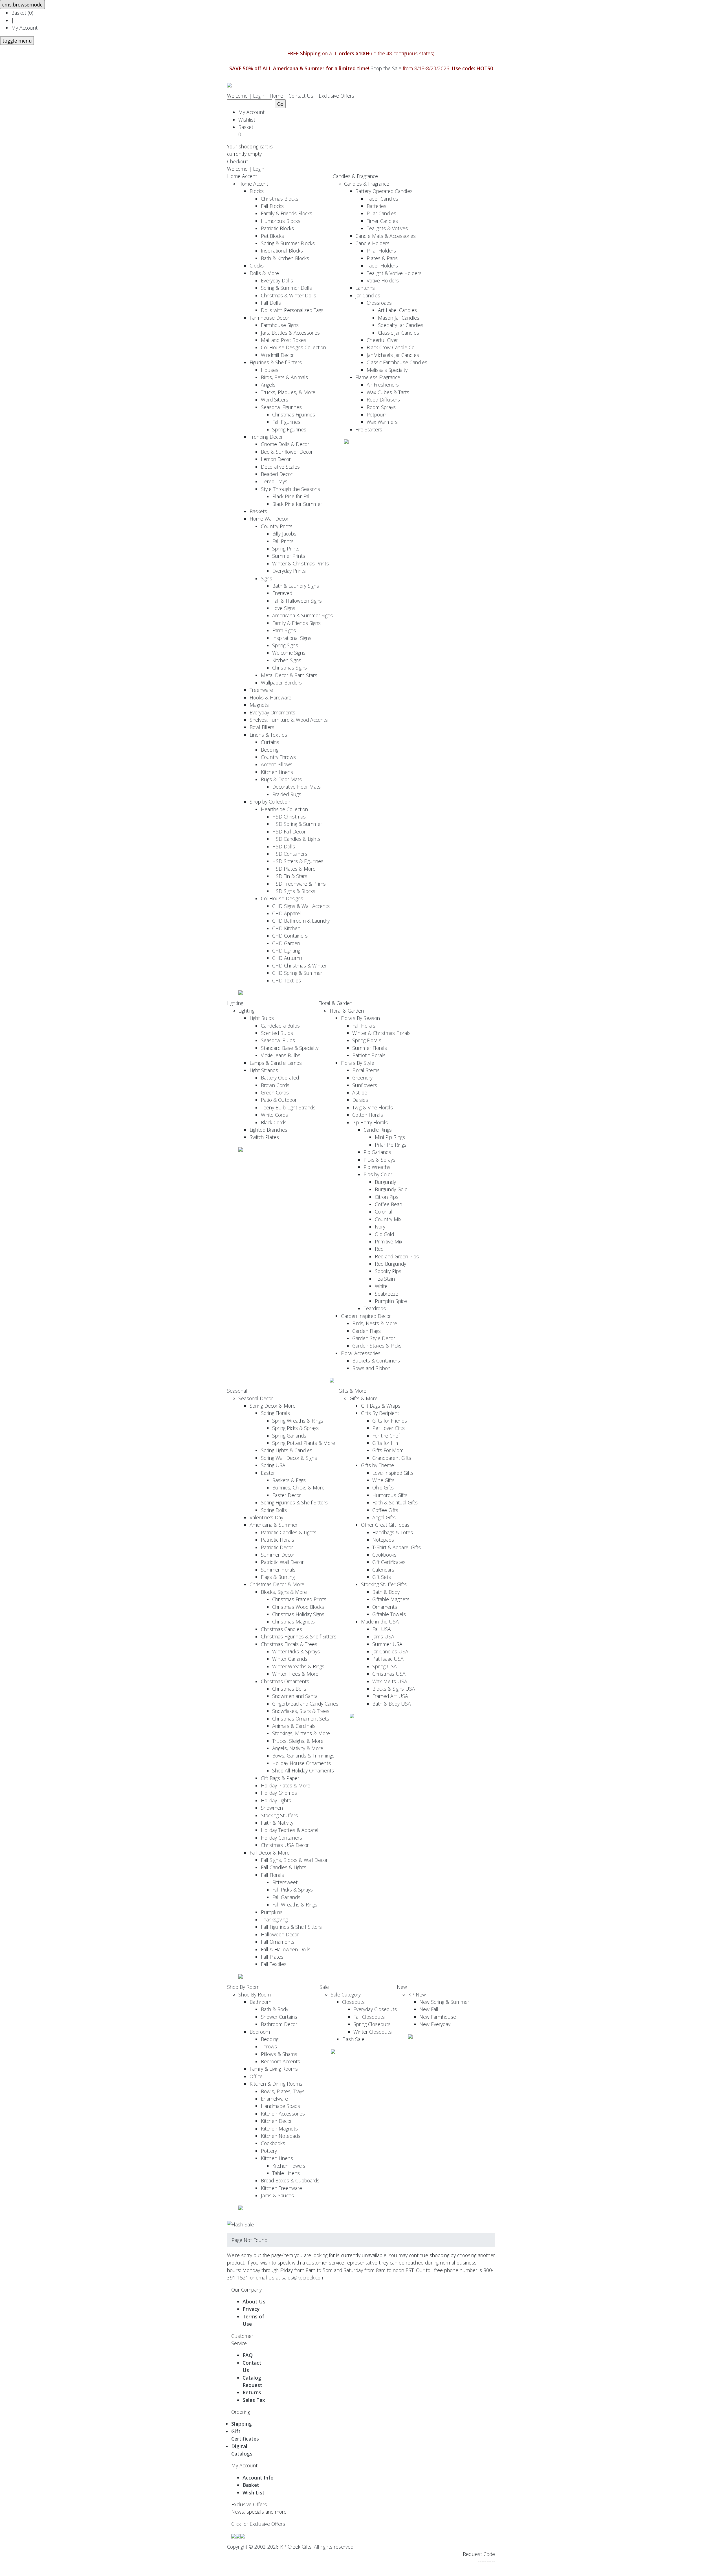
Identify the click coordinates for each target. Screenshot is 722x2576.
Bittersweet (285, 1882)
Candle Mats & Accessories (386, 236)
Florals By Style (358, 1063)
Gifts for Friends (390, 1421)
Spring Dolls (274, 1510)
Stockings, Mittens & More (301, 1733)
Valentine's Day (266, 1517)
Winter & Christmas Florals (381, 1033)
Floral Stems (366, 1070)
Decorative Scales (280, 467)
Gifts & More (352, 1391)
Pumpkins (272, 1912)
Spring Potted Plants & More (304, 1443)
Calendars (383, 1570)
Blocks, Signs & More (284, 1592)
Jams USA (383, 1636)
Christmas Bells (289, 1689)
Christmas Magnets (293, 1621)
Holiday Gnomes (279, 1793)
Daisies (360, 1100)
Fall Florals (364, 1026)
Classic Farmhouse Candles (397, 362)
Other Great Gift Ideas (385, 1525)
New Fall (429, 2009)
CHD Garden (286, 943)
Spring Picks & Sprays (295, 1428)
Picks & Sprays (379, 1160)
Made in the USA (380, 1621)
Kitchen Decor (276, 2121)
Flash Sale (353, 2039)
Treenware (261, 690)
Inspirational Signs (292, 638)
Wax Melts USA (390, 1681)
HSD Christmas (289, 817)
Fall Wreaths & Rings (295, 1904)
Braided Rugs (287, 794)
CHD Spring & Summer (297, 973)
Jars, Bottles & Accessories (290, 333)
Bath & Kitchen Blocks (285, 258)
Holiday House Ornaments (301, 1763)
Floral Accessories (361, 1353)
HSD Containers (290, 854)
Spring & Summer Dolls (286, 288)
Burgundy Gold (391, 1189)
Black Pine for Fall (291, 496)
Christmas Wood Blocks (298, 1607)
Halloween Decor (280, 1934)
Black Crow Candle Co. (391, 347)
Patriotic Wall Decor (282, 1562)
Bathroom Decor (279, 2024)
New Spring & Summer (444, 2002)
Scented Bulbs (277, 1033)
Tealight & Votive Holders (394, 273)
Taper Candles (382, 199)
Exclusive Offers (336, 96)
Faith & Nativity (277, 1823)
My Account (24, 28)
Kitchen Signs (287, 660)
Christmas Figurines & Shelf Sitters (299, 1636)
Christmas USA (389, 1674)
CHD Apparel (287, 913)
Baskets (258, 511)
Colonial (383, 1212)
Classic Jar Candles (399, 333)
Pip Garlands (377, 1152)
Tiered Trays (274, 481)
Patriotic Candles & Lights (289, 1532)
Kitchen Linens (277, 772)
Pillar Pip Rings (391, 1145)
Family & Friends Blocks (287, 213)
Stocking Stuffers (279, 1815)
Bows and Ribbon (371, 1368)
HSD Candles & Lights (296, 839)
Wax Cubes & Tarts (388, 392)
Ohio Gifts (383, 1487)
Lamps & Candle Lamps (276, 1063)
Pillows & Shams (279, 2054)
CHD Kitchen (286, 928)
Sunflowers (365, 1085)
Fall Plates (272, 1957)
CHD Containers (290, 936)
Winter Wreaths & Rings (298, 1666)
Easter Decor (287, 1495)
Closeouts (353, 2002)
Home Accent (242, 176)
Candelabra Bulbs (280, 1026)
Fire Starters (369, 429)
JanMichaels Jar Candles (393, 355)
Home (276, 96)
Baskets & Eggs (289, 1480)
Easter (268, 1473)
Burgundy (385, 1182)
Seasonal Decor (256, 1398)
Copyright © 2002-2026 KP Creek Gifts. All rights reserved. (291, 2547)
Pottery (269, 2151)
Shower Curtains (279, 2017)
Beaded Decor (277, 474)
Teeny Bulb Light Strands (288, 1107)
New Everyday (435, 2024)
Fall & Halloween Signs (297, 601)
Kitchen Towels (289, 2166)
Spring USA (273, 1465)
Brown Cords (275, 1085)
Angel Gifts (384, 1517)
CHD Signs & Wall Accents (301, 906)
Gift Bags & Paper (280, 1778)
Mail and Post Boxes (284, 340)
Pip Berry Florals (370, 1122)
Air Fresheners (383, 385)
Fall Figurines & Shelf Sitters (291, 1927)
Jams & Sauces (277, 2195)
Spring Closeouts (372, 2024)
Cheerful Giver (382, 340)
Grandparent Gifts (392, 1458)
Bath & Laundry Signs (296, 586)
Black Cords (274, 1122)
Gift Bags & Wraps (381, 1406)
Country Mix (388, 1219)
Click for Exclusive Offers (258, 2524)
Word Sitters (275, 400)
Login (259, 96)
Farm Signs (284, 630)
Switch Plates (264, 1137)
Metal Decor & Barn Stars (289, 675)
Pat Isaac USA (388, 1659)
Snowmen (272, 1808)
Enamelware (274, 2099)
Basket (247, 131)
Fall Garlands (286, 1897)
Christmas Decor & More (277, 1584)
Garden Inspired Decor (366, 1316)
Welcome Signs (289, 653)
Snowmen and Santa (295, 1696)
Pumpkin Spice (391, 1301)
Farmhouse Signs (280, 325)
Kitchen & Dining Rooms (276, 2084)
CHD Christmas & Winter (299, 966)
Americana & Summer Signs (302, 615)
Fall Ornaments (278, 1942)
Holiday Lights (276, 1800)
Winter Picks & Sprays (296, 1651)
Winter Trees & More (295, 1674)
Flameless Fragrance (378, 377)
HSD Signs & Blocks (294, 891)
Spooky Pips (388, 1271)
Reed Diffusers (383, 400)
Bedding (270, 750)
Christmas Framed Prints (299, 1599)
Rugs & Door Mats (281, 779)
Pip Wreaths (377, 1167)
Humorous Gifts (390, 1495)
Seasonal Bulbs (278, 1040)
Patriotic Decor (277, 1547)
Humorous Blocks (281, 221)
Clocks (257, 266)
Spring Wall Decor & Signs (289, 1458)
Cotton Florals (368, 1115)
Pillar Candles (381, 213)
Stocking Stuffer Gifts (384, 1584)
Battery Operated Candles (384, 191)
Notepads (383, 1540)
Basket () (22, 13)
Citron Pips (387, 1197)
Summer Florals (370, 1048)
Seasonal (237, 1391)
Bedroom (260, 2032)
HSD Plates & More (294, 869)
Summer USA (387, 1644)
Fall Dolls (271, 303)
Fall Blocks (272, 206)
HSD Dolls (284, 846)
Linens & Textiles (268, 735)
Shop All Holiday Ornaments (303, 1770)
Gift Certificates (389, 1562)
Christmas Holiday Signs (298, 1614)
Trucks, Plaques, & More (288, 392)
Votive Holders (383, 280)
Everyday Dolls (277, 280)
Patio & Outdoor (279, 1100)
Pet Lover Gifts (388, 1428)
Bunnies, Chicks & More (298, 1487)
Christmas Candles (281, 1629)
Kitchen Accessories (283, 2114)
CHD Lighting (286, 951)
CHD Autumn (287, 958)
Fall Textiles (274, 1964)
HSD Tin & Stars (290, 876)
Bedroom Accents (280, 2061)
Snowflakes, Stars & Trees (301, 1711)
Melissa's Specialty (387, 370)
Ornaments (385, 1607)
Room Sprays (381, 407)
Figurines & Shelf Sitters (276, 362)
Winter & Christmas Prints (301, 563)
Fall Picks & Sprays (292, 1890)
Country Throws (278, 757)
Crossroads (379, 303)
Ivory (380, 1226)
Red (379, 1249)
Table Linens (286, 2173)
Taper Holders (382, 266)
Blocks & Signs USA (394, 1689)
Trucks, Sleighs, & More (298, 1741)
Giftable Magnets (391, 1599)
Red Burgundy (390, 1264)
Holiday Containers (281, 1838)
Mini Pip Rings (390, 1137)
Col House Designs (282, 898)
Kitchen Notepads (281, 2136)
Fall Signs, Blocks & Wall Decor (294, 1860)
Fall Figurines (286, 422)
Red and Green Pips (397, 1256)
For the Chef (386, 1436)
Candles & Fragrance (355, 176)
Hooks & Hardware (270, 697)
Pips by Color (378, 1174)
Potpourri (377, 414)
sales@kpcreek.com (303, 2277)
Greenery (362, 1078)
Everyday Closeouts (375, 2009)
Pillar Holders (381, 251)
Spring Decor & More (273, 1406)
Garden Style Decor (374, 1338)
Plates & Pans (382, 258)
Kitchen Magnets (279, 2129)
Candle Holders (372, 243)
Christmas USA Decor (285, 1845)
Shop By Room (243, 1987)
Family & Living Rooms (274, 2069)
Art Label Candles (397, 310)
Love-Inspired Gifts (393, 1473)
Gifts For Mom (388, 1450)
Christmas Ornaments (285, 1681)
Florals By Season (360, 1018)
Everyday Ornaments (272, 712)
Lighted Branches (268, 1130)
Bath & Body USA (392, 1704)
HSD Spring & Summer (297, 824)
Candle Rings (378, 1130)
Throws (269, 2046)
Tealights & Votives (387, 228)
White (381, 1286)
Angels (268, 385)
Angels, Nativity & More (298, 1748)
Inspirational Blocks (282, 251)
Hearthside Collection (284, 809)
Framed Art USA (390, 1696)
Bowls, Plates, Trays (283, 2091)
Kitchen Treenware (281, 2188)
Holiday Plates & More (286, 1785)
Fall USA (382, 1629)
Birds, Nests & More (375, 1323)
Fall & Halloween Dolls (286, 1949)
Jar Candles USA (390, 1651)
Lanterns (365, 288)
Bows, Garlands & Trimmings (303, 1756)
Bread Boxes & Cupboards (290, 2180)
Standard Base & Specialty (290, 1048)
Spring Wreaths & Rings (298, 1421)
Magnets (259, 705)
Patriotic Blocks (277, 228)
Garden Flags (366, 1331)
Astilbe (360, 1092)
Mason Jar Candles (399, 318)
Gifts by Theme (377, 1465)
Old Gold (384, 1234)
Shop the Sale (386, 68)
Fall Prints (283, 541)
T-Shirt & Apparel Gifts (397, 1547)
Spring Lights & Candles (287, 1450)
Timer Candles (382, 221)
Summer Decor (278, 1555)
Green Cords (275, 1092)
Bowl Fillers (262, 727)
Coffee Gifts (385, 1510)
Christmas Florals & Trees (289, 1644)
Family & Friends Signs (296, 623)
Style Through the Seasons (290, 489)
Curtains (270, 742)
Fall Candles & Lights (284, 1867)
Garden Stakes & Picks (377, 1346)
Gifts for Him (386, 1443)
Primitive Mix (389, 1241)
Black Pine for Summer (297, 504)
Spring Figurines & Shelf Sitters (294, 1502)
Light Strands (264, 1070)
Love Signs (284, 608)
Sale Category (346, 1994)
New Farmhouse (438, 2017)
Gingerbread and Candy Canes (305, 1704)
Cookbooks (384, 1555)
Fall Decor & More (270, 1853)
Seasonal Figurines (281, 407)
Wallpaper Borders (281, 683)
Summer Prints (289, 556)
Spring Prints (286, 548)
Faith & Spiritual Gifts (395, 1502)
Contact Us (301, 96)
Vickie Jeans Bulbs (281, 1055)
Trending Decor (266, 437)
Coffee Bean (388, 1204)
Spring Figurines (289, 429)
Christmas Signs (290, 668)
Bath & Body (386, 1592)
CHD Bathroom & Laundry (301, 921)
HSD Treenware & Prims (299, 884)
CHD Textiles (287, 980)
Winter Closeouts (373, 2032)
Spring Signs (285, 645)
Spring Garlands (289, 1436)
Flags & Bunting (278, 1577)
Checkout (237, 161)
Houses (270, 370)
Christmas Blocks (280, 199)
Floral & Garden (335, 1003)
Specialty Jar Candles (401, 325)
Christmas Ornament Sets (301, 1719)
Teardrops (375, 1308)
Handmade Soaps (280, 2106)
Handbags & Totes (393, 1532)
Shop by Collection (270, 802)
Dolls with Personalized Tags (292, 310)
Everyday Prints (289, 571)
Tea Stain (385, 1279)
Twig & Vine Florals (373, 1107)
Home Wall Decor (269, 519)
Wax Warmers (382, 422)
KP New (417, 1994)
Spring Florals (367, 1040)
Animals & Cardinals (294, 1726)
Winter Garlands (290, 1659)
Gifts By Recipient (380, 1413)
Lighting (235, 1003)
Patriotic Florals (369, 1055)
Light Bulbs (262, 1018)
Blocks (257, 191)
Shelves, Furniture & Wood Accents (289, 720)
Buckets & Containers (376, 1361)
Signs (267, 578)
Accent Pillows (277, 764)
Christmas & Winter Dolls (289, 295)
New (402, 1987)
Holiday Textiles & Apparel (290, 1830)
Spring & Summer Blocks (288, 243)
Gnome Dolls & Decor (285, 444)
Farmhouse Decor (269, 318)
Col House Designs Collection (293, 347)
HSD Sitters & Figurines (298, 861)
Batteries (377, 206)
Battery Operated (280, 1078)
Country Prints (277, 526)
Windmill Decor (277, 355)
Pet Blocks (272, 236)
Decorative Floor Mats (296, 787)
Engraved (282, 593)
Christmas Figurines (294, 414)
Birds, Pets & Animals (284, 377)
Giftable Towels (389, 1614)
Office (256, 2076)
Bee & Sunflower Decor (287, 452)
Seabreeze (387, 1294)
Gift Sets (382, 1577)
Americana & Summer (274, 1525)
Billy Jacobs (284, 534)
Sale (324, 1987)
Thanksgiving (274, 1919)
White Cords (274, 1115)
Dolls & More (264, 273)
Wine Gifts (383, 1480)
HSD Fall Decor (289, 831)
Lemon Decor (276, 459)
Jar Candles (368, 295)
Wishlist (247, 120)
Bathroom (260, 2002)
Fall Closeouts (369, 2017)
